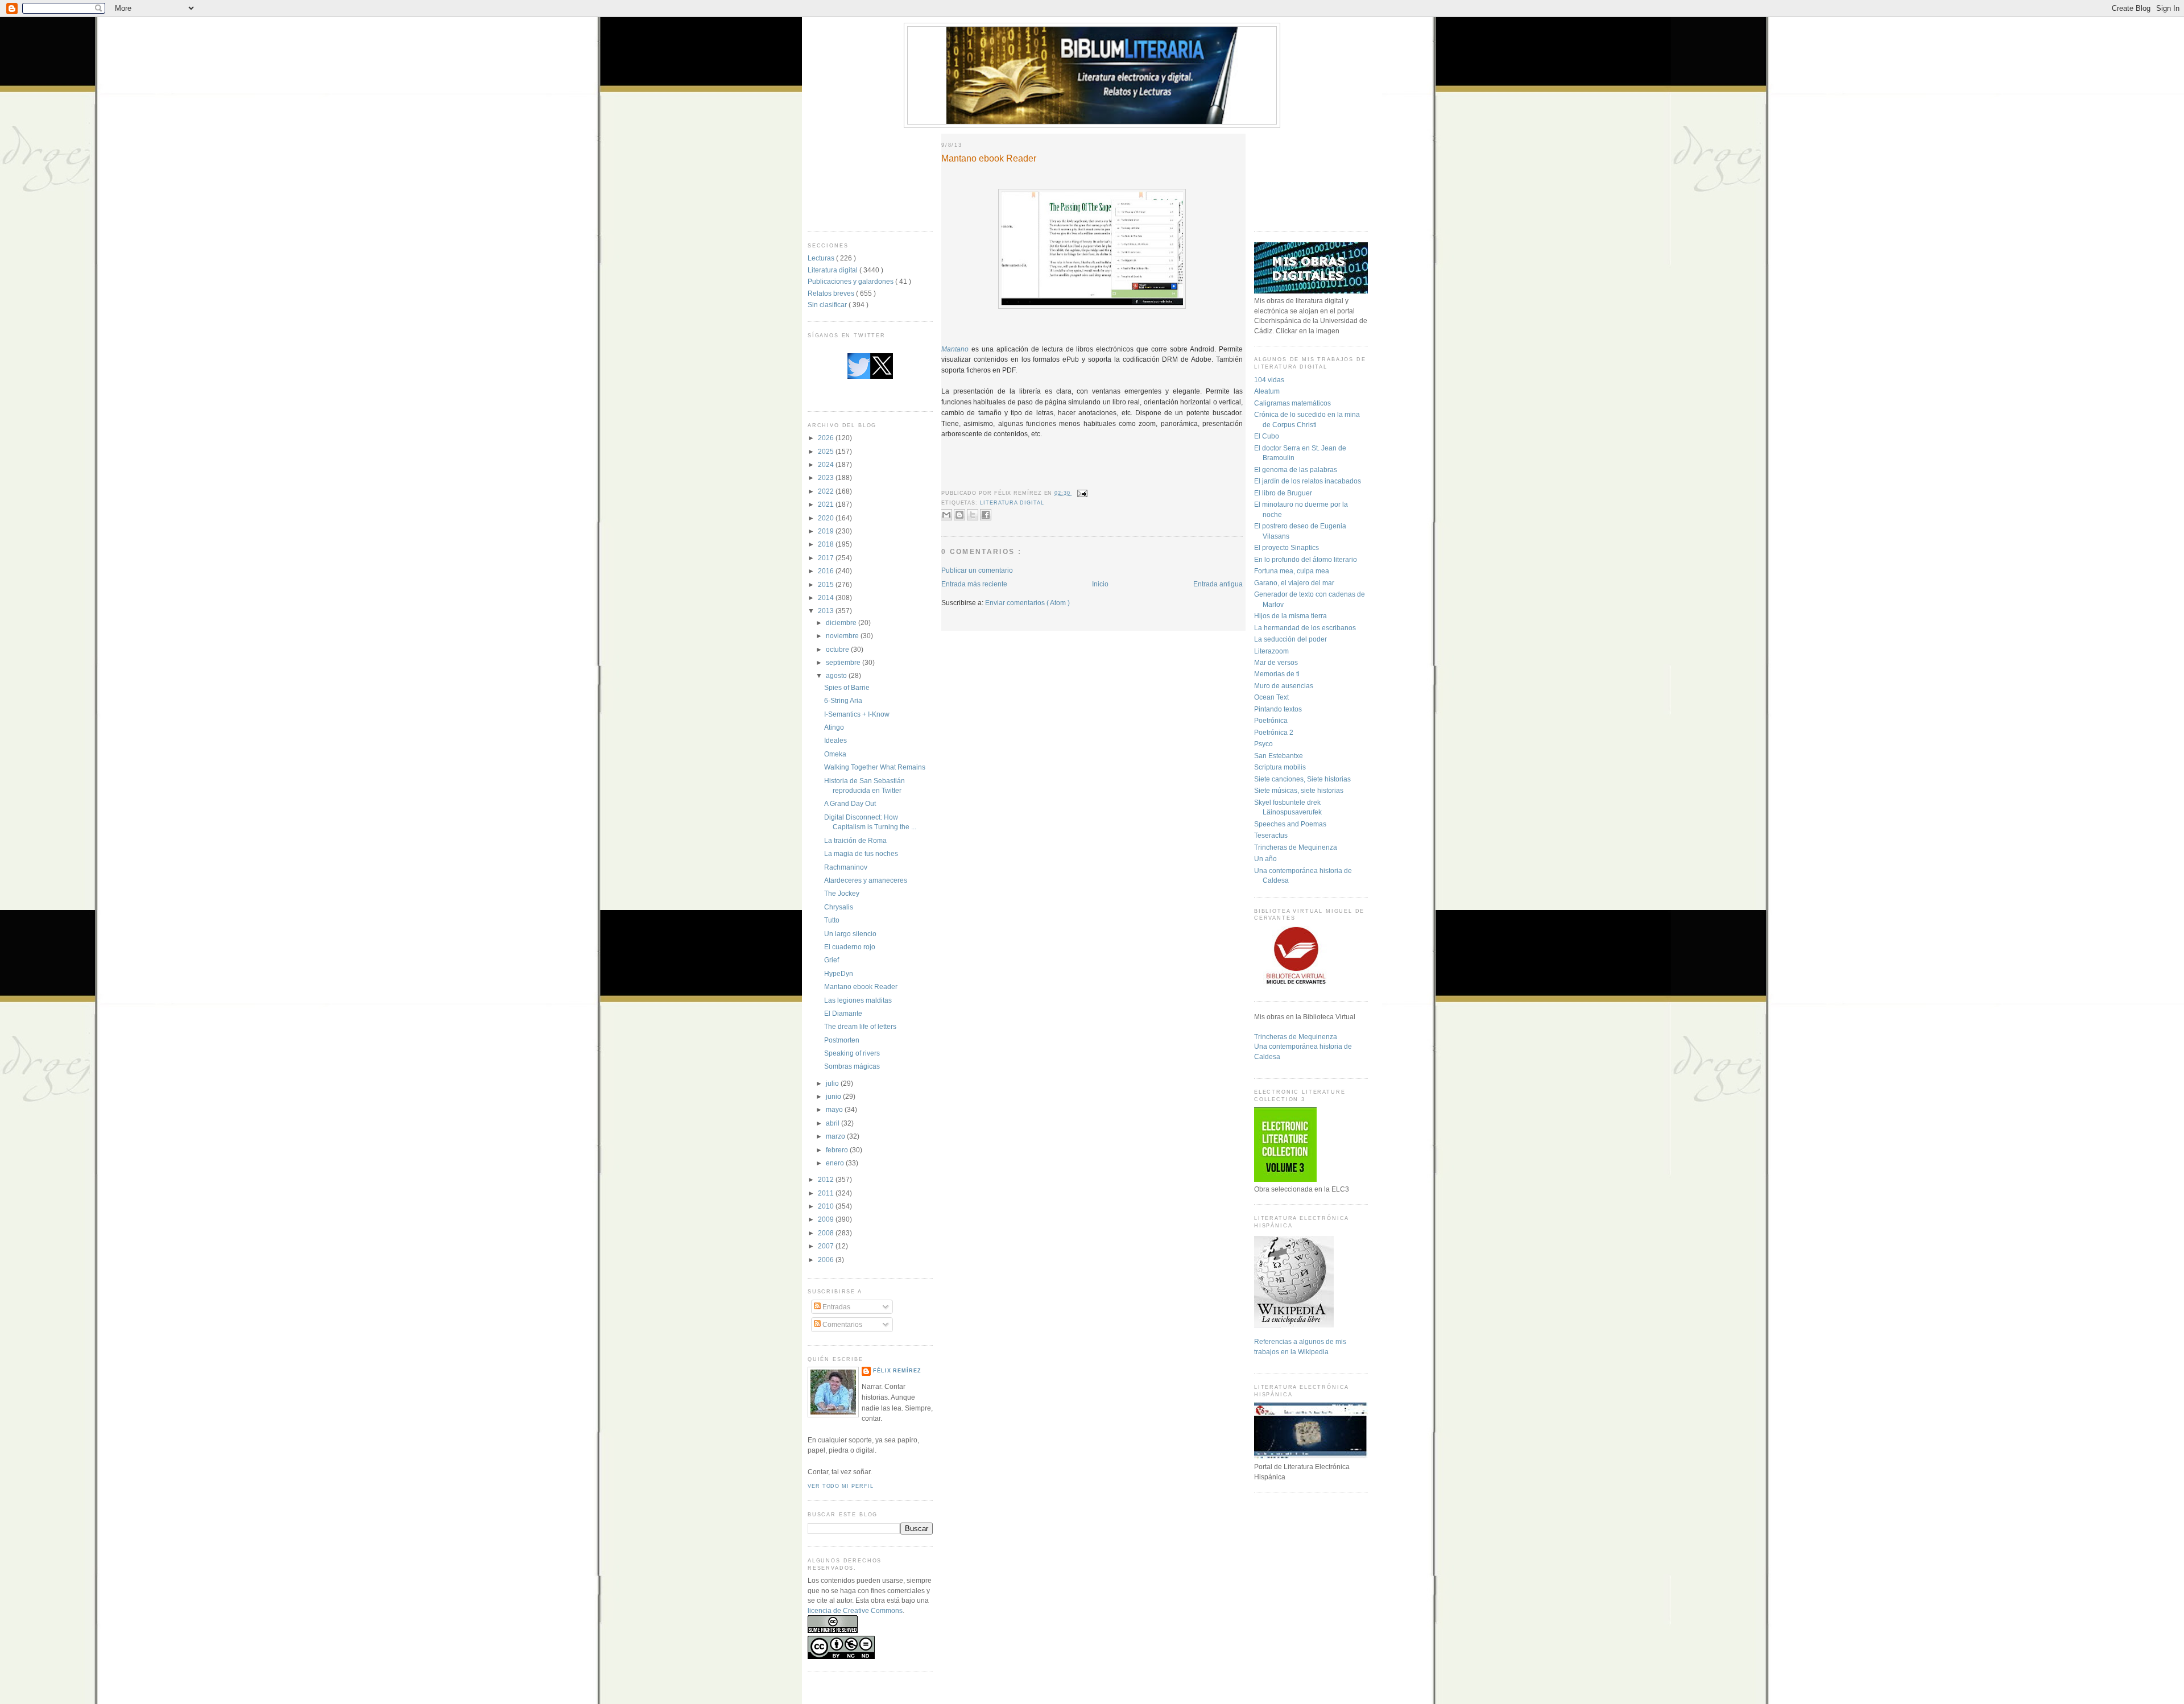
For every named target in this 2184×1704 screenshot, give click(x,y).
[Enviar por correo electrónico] (946, 515)
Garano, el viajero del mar (1294, 583)
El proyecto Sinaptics (1287, 547)
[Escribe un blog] (959, 515)
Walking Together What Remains (875, 767)
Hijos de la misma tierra (1290, 616)
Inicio (1100, 584)
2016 (827, 571)
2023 (827, 477)
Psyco (1263, 744)
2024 (827, 464)
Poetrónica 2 (1274, 732)
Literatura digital (834, 270)
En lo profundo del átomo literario (1306, 559)
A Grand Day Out (850, 803)
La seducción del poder (1290, 639)
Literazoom (1271, 651)
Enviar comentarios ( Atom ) (1027, 603)
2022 (827, 491)
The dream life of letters (860, 1026)
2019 (827, 531)
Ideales (835, 740)
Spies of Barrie (847, 687)
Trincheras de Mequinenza (1296, 847)
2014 (827, 597)
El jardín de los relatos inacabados (1308, 481)
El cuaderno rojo (850, 947)
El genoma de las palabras (1296, 470)
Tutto (832, 920)
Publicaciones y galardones (851, 281)
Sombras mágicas (852, 1066)
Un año (1265, 859)
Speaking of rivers (852, 1053)
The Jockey (842, 893)
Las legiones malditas (858, 1000)
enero (836, 1163)
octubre (838, 649)
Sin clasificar (828, 305)
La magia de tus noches (861, 853)
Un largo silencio (850, 934)
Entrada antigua (1218, 584)
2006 (827, 1260)
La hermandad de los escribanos (1305, 628)
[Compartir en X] (973, 515)
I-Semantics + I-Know (857, 714)
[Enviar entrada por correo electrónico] (1081, 493)
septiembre (844, 662)
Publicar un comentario (977, 570)
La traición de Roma (855, 840)
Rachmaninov (846, 867)
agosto (837, 675)
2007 (827, 1246)
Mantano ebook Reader (861, 987)
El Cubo (1267, 436)
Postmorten (842, 1040)
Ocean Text (1271, 697)
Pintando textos (1278, 709)
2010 (827, 1206)
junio (834, 1096)
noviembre (843, 636)
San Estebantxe (1279, 756)
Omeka (835, 754)
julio (833, 1083)
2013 (827, 611)
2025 (827, 451)
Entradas (835, 1307)
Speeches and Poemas (1290, 824)
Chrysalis (839, 907)
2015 (827, 584)
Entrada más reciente (974, 584)
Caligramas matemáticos (1292, 403)
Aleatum (1267, 391)
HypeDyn (839, 973)
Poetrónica (1271, 720)
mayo (835, 1109)
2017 (827, 558)
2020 (827, 518)
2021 (827, 504)
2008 (827, 1233)
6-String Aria (843, 700)
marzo (836, 1136)
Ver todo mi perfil (840, 1486)
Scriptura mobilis (1280, 767)
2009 (827, 1219)
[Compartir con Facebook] (986, 515)
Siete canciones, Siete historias (1302, 779)
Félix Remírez (897, 1371)
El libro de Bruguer (1283, 493)
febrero (838, 1150)
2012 (827, 1179)
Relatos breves (832, 293)
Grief (832, 960)
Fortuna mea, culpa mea (1292, 571)
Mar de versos (1276, 662)
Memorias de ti (1277, 674)
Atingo (834, 727)
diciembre (842, 623)
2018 (827, 544)
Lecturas (822, 258)
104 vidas (1269, 380)
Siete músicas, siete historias (1299, 790)
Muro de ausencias (1284, 686)
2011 (827, 1193)
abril (834, 1123)
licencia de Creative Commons (855, 1610)
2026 (827, 438)
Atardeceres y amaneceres (866, 880)
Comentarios (841, 1324)
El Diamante (843, 1013)
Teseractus (1271, 835)
